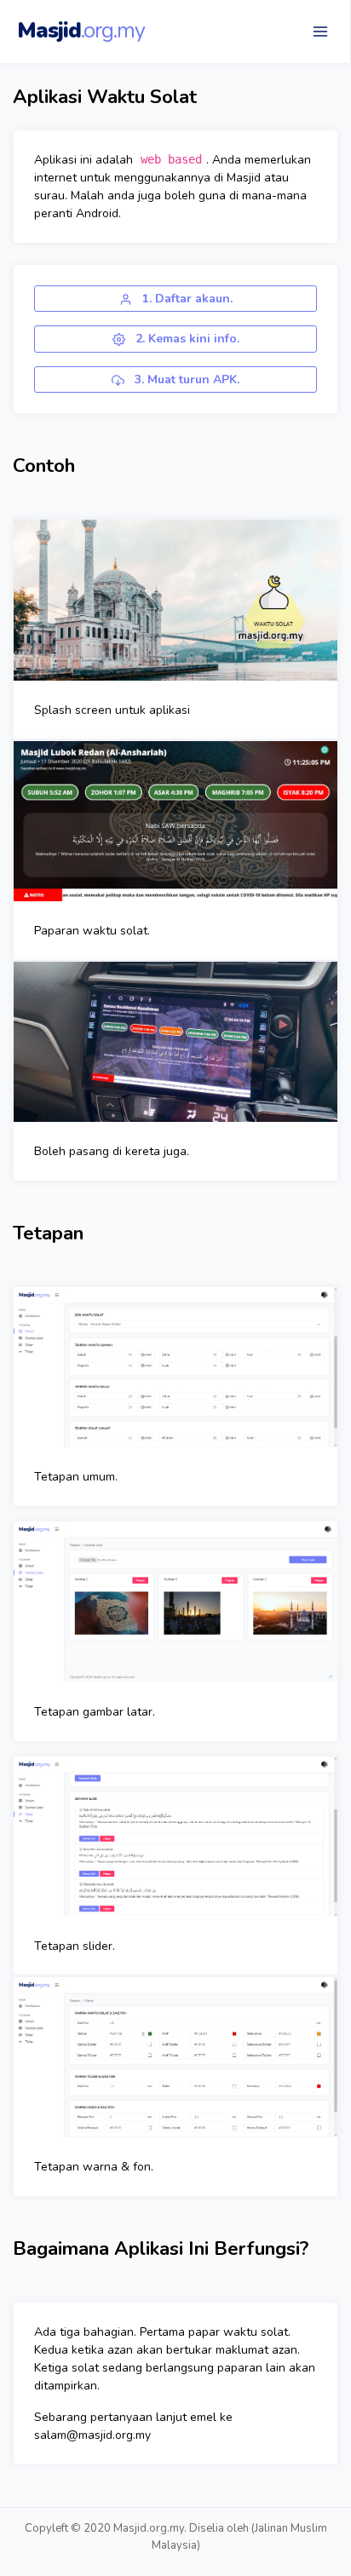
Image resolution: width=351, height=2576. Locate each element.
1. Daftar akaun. (186, 299)
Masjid (81, 31)
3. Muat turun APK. (185, 379)
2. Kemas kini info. (186, 339)
